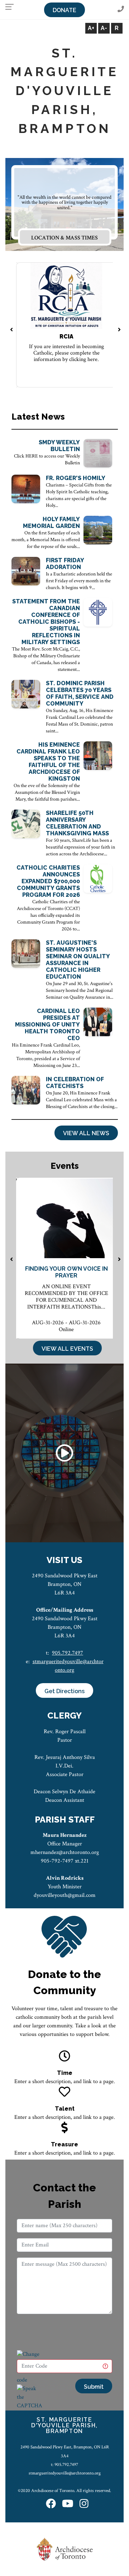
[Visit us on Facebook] (51, 2504)
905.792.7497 (68, 1653)
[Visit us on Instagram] (84, 2504)
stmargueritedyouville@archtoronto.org (65, 2473)
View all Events (67, 1349)
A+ (91, 28)
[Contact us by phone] (121, 9)
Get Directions (64, 1691)
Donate (64, 10)
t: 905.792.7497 (64, 2464)
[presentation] (12, 330)
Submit (94, 2387)
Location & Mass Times (64, 238)
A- (104, 28)
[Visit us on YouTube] (68, 2504)
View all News (86, 1133)
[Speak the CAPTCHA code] (30, 2401)
